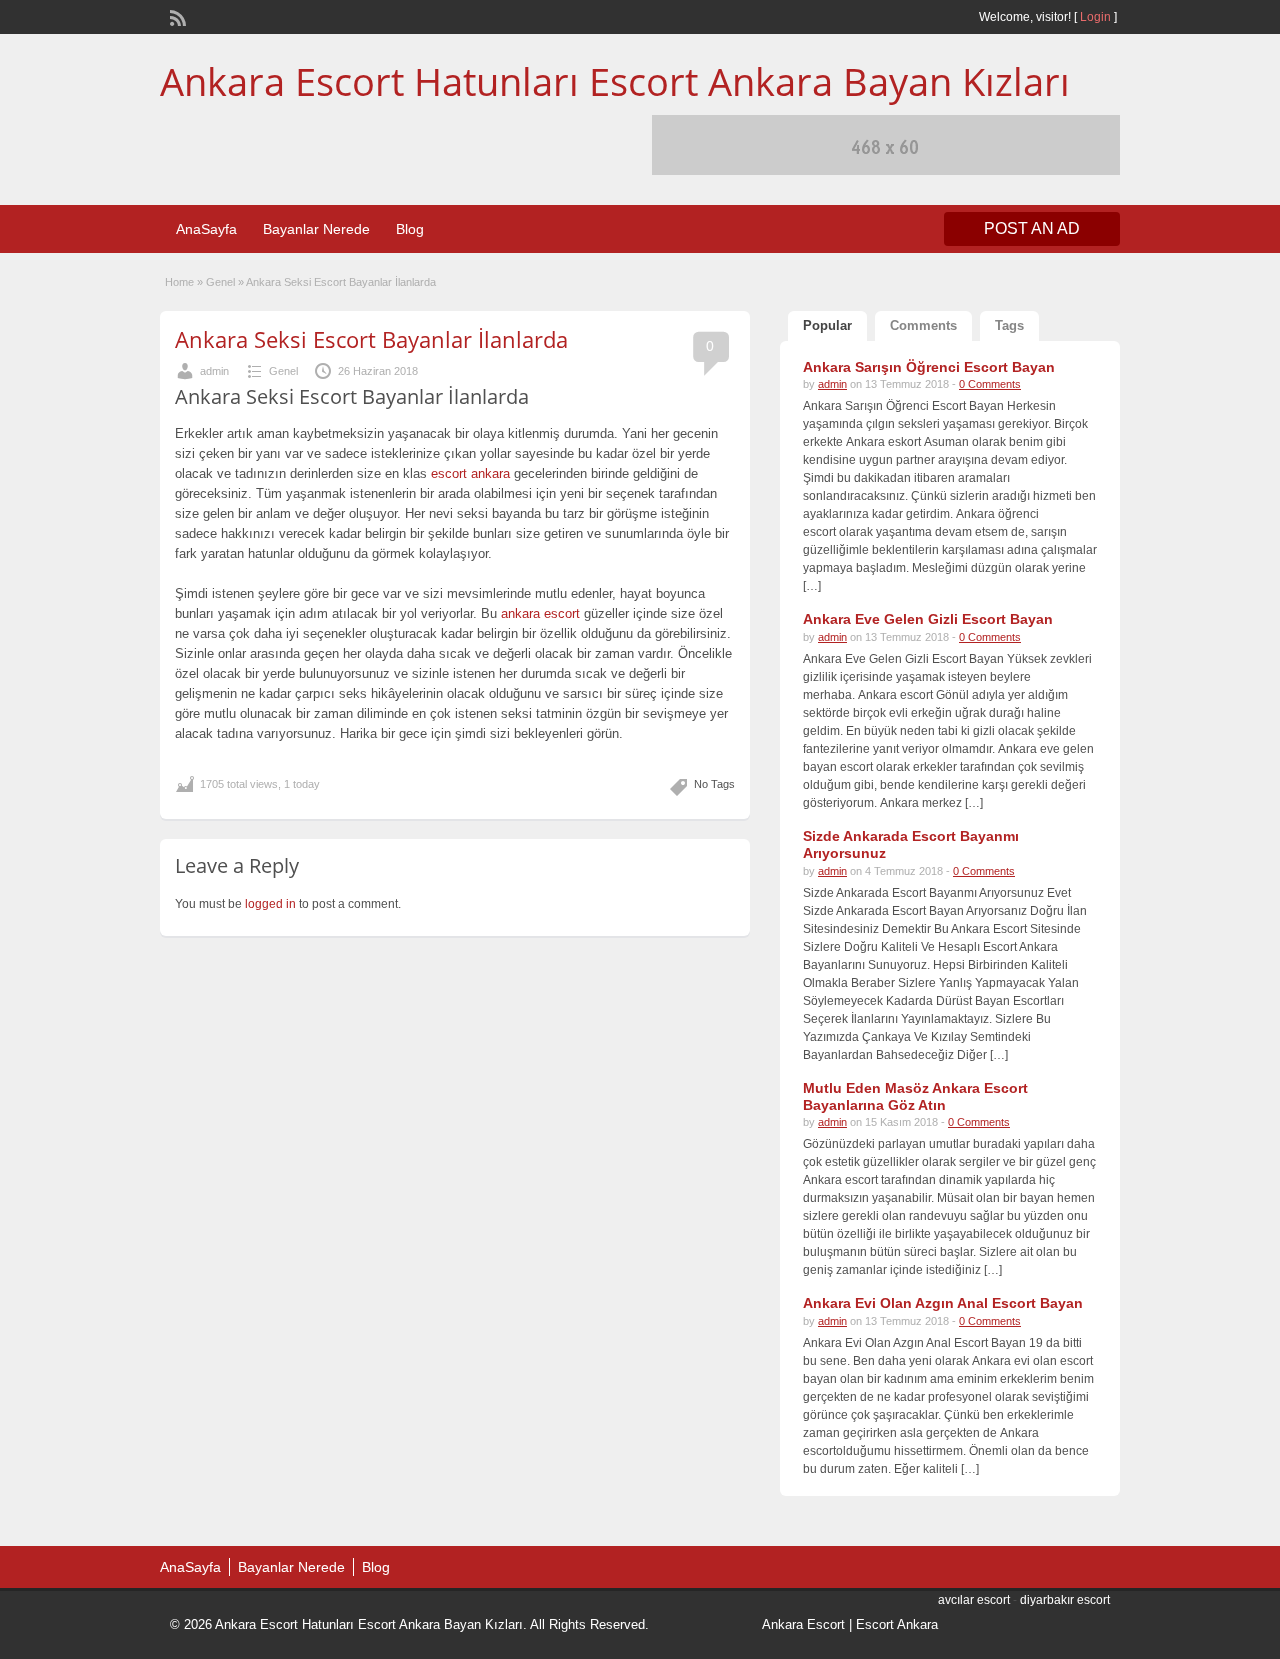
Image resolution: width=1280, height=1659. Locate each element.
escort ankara (470, 473)
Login (1095, 17)
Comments (923, 325)
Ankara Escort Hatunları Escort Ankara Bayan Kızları (615, 81)
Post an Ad (1032, 228)
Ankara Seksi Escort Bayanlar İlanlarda (371, 339)
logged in (270, 904)
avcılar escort (974, 1600)
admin (214, 371)
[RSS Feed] (176, 16)
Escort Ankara (897, 1624)
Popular (827, 325)
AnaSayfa (206, 229)
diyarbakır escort (1065, 1600)
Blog (410, 229)
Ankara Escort (803, 1624)
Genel (220, 282)
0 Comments (990, 384)
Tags (1009, 325)
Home (179, 282)
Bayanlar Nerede (316, 229)
